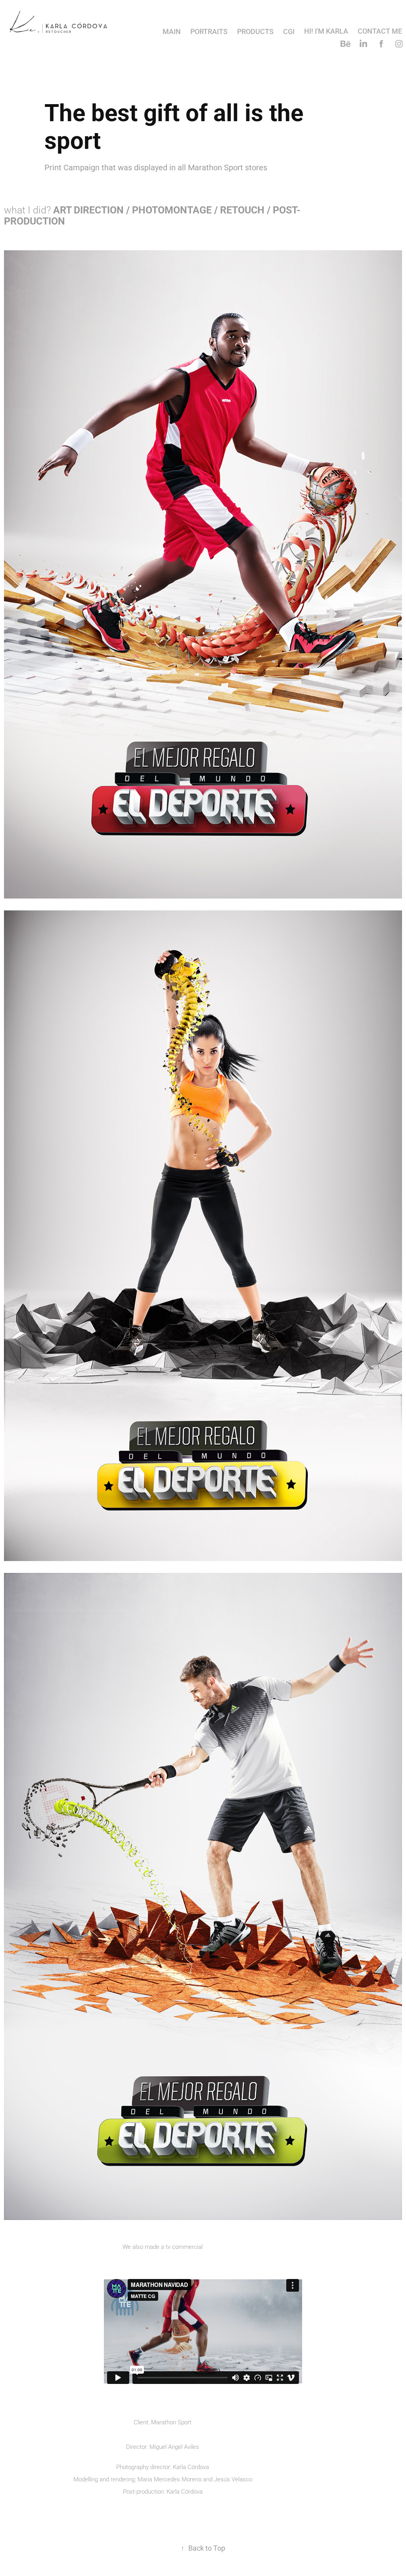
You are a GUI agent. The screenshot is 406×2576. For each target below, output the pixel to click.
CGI (289, 31)
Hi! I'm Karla (326, 31)
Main (172, 31)
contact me (380, 31)
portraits (209, 31)
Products (255, 31)
